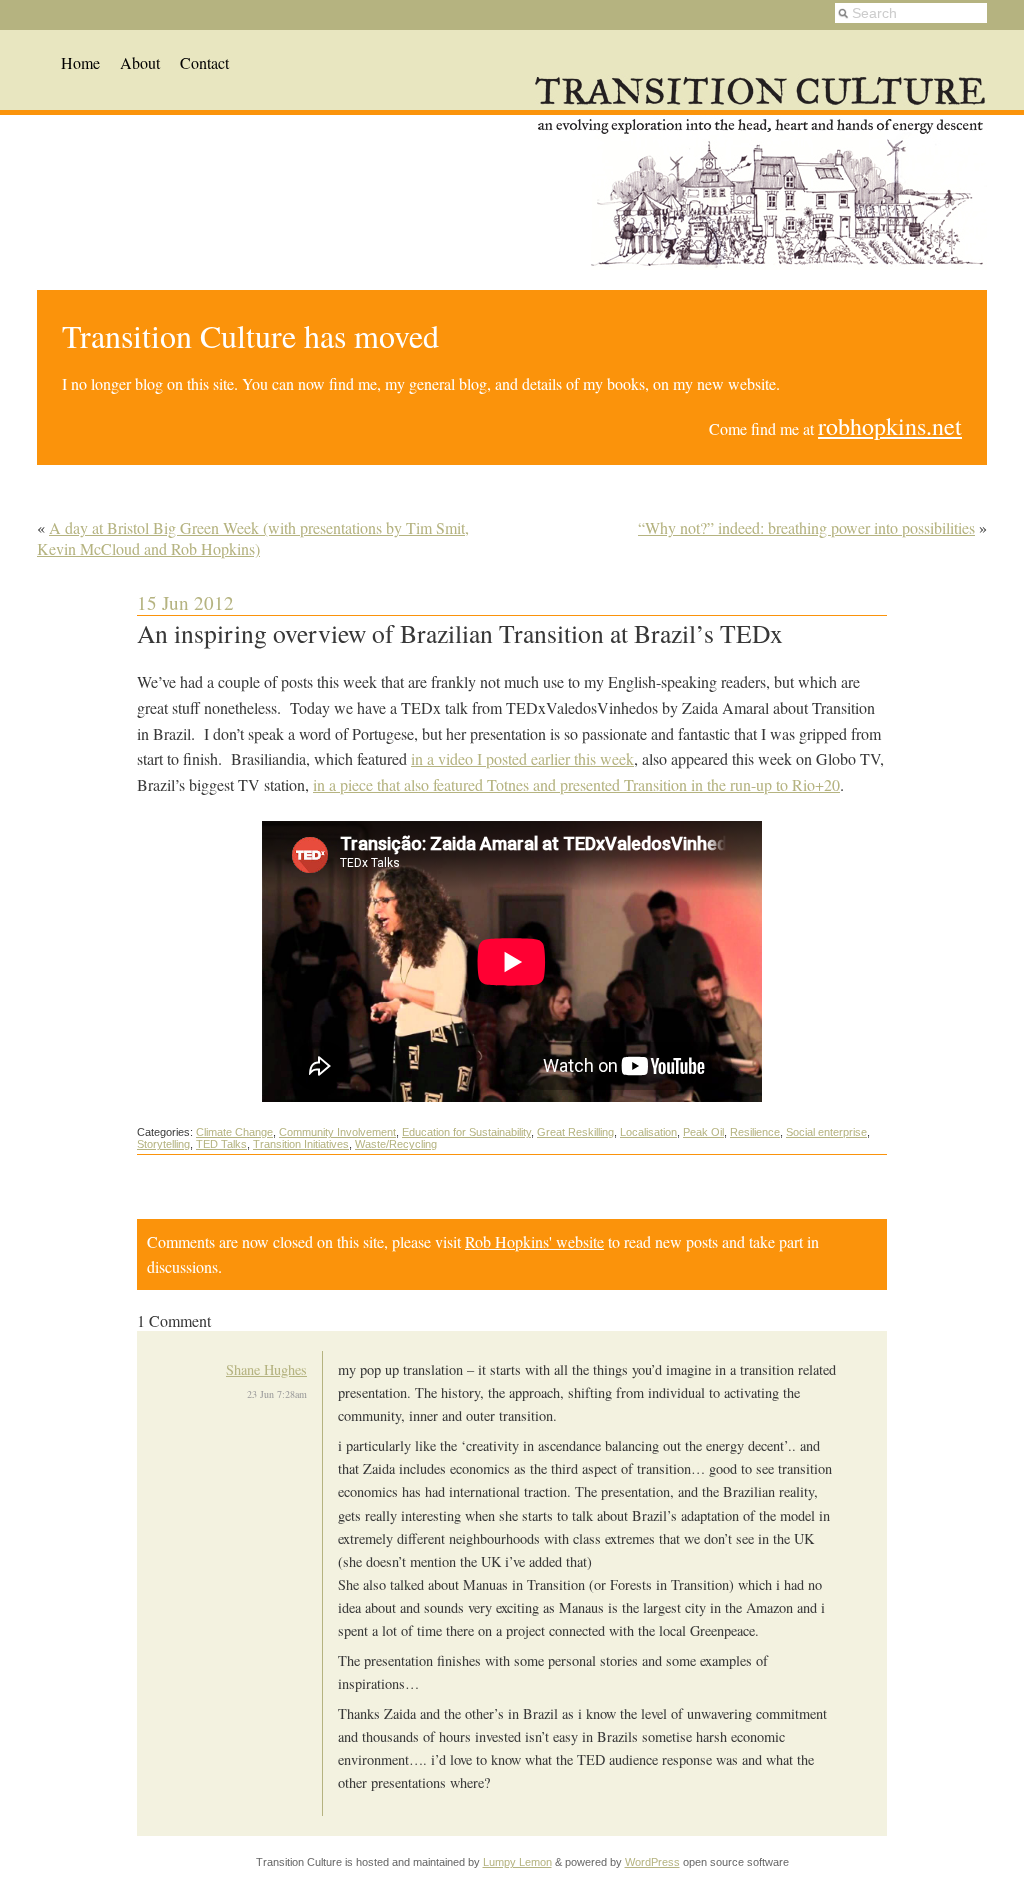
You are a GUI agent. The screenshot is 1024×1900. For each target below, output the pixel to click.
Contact (204, 62)
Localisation (648, 1132)
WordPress (652, 1862)
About (140, 62)
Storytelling (163, 1144)
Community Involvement (337, 1132)
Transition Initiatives (301, 1144)
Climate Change (234, 1132)
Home (80, 62)
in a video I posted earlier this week (522, 758)
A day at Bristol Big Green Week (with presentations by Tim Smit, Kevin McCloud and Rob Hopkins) (253, 538)
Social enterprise (826, 1132)
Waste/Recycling (396, 1144)
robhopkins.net (890, 426)
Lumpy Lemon (517, 1862)
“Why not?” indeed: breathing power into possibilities (806, 527)
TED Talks (221, 1144)
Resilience (755, 1132)
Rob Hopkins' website (534, 1241)
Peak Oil (703, 1132)
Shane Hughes (266, 1369)
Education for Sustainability (466, 1132)
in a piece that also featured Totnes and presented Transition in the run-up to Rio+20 (576, 784)
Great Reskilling (575, 1132)
